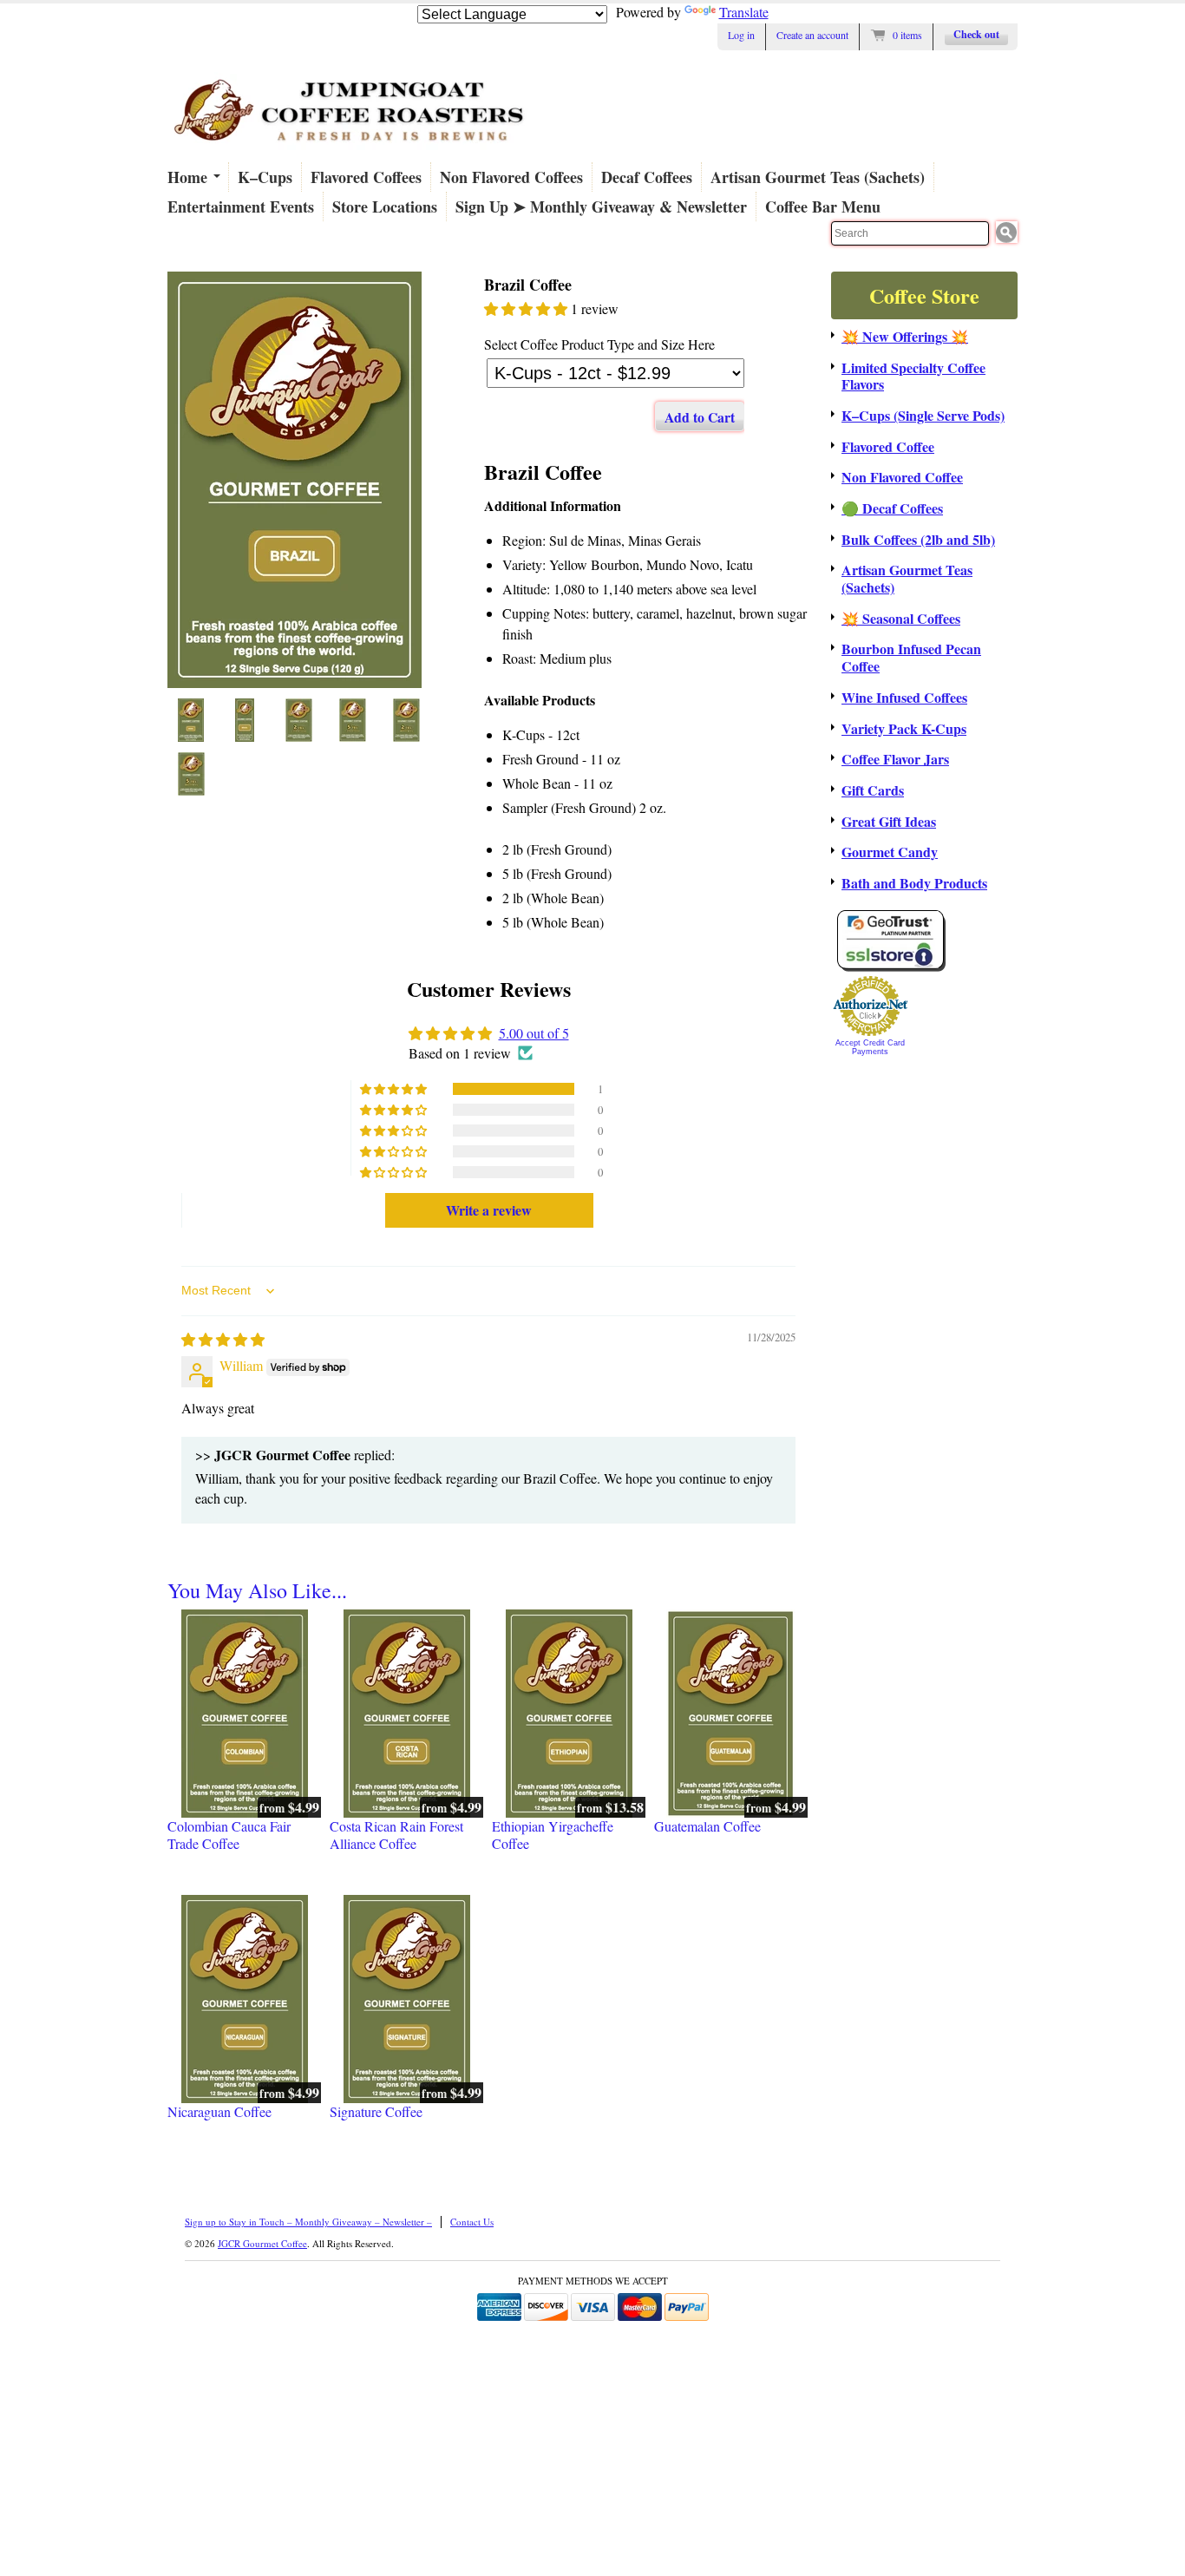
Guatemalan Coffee (707, 1826)
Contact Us (472, 2222)
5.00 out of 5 (534, 1033)
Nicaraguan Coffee (219, 2112)
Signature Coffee (376, 2112)
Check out (976, 34)
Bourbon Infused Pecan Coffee (911, 657)
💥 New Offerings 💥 (905, 337)
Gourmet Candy (890, 852)
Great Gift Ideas (889, 822)
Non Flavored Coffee (902, 477)
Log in (741, 35)
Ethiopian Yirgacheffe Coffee (553, 1835)
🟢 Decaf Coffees (892, 508)
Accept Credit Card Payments (870, 1047)
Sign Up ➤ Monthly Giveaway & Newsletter (601, 206)
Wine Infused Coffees (904, 698)
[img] (223, 1339)
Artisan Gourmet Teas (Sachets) (818, 177)
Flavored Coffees (366, 177)
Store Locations (385, 206)
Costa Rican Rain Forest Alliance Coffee (396, 1835)
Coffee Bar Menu (823, 206)
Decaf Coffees (647, 177)
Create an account (812, 35)
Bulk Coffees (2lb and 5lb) (918, 540)
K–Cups (265, 177)
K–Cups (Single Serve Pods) (923, 416)
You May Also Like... (257, 1590)
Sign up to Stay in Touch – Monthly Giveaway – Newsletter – (308, 2222)
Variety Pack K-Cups (904, 729)
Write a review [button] (489, 1210)
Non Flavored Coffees (511, 177)
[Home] (350, 150)
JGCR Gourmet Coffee (262, 2243)
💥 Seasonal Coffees (901, 619)
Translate (744, 12)
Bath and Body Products (914, 883)
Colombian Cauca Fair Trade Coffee (229, 1835)
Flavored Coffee (888, 447)
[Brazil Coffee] (299, 480)
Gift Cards (873, 790)
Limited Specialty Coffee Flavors (913, 376)
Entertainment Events (241, 206)
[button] (527, 308)
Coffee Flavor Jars (895, 759)
